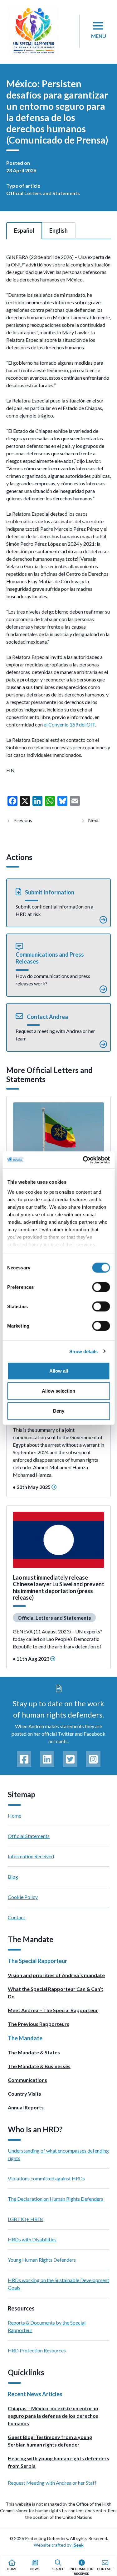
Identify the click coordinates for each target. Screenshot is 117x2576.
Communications (27, 2080)
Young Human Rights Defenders (42, 2260)
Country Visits (24, 2094)
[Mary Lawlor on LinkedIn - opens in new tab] (47, 1759)
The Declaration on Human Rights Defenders (56, 2199)
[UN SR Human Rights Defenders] (33, 31)
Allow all (59, 1371)
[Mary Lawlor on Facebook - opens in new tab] (24, 1759)
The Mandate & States (34, 2052)
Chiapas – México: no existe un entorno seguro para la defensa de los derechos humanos (53, 2416)
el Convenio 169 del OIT (69, 724)
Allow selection (58, 1391)
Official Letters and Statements (43, 193)
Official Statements (29, 1836)
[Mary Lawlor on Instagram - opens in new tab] (93, 1759)
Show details (83, 1351)
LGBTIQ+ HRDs (26, 2219)
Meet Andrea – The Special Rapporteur (53, 2010)
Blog (13, 1877)
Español (24, 230)
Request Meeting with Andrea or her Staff (52, 2483)
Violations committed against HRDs (46, 2178)
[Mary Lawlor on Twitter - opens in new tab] (70, 1759)
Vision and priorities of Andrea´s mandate (56, 1975)
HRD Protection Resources (37, 2350)
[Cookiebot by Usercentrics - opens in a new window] (83, 1160)
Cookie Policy (23, 1897)
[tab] (24, 230)
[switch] (101, 1287)
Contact (17, 1917)
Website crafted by (59, 2545)
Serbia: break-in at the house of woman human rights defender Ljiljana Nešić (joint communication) (99, 820)
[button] (58, 903)
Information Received (31, 1856)
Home (15, 1816)
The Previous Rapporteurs (39, 2024)
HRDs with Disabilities (32, 2239)
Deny (59, 1411)
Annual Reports (26, 2107)
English (58, 230)
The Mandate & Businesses (39, 2066)
